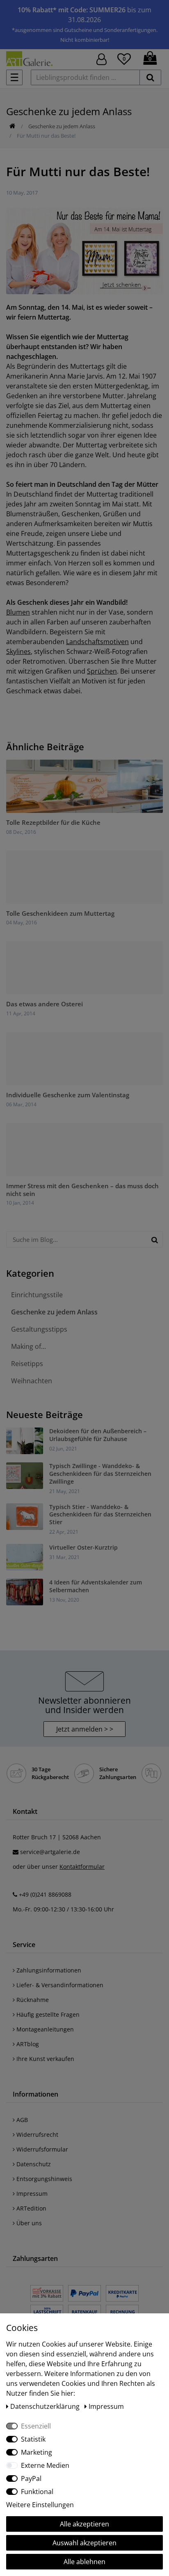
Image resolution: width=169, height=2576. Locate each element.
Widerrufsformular (41, 2149)
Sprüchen (102, 671)
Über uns (28, 2223)
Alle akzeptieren (84, 2524)
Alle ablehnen (84, 2562)
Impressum (31, 2194)
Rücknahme (32, 2000)
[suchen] (150, 77)
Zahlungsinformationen (48, 1970)
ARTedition (31, 2208)
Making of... (29, 1346)
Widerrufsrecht (37, 2135)
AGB (21, 2120)
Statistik (33, 2439)
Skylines (18, 651)
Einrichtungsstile (37, 1295)
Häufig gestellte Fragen (47, 2014)
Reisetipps (27, 1364)
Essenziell (36, 2426)
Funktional (37, 2492)
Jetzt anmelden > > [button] (85, 1729)
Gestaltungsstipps (39, 1329)
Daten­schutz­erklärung (46, 2406)
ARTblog (27, 2044)
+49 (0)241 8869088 (45, 1894)
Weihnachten (32, 1381)
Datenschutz (33, 2164)
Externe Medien (45, 2465)
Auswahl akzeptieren (84, 2543)
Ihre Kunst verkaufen (45, 2059)
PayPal (31, 2478)
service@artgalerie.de (50, 1852)
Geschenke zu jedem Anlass (62, 126)
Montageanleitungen (44, 2029)
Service (24, 1945)
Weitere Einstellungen (40, 2505)
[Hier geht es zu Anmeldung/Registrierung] (102, 58)
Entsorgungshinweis (43, 2179)
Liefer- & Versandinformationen (59, 1985)
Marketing (37, 2452)
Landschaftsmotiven (97, 642)
